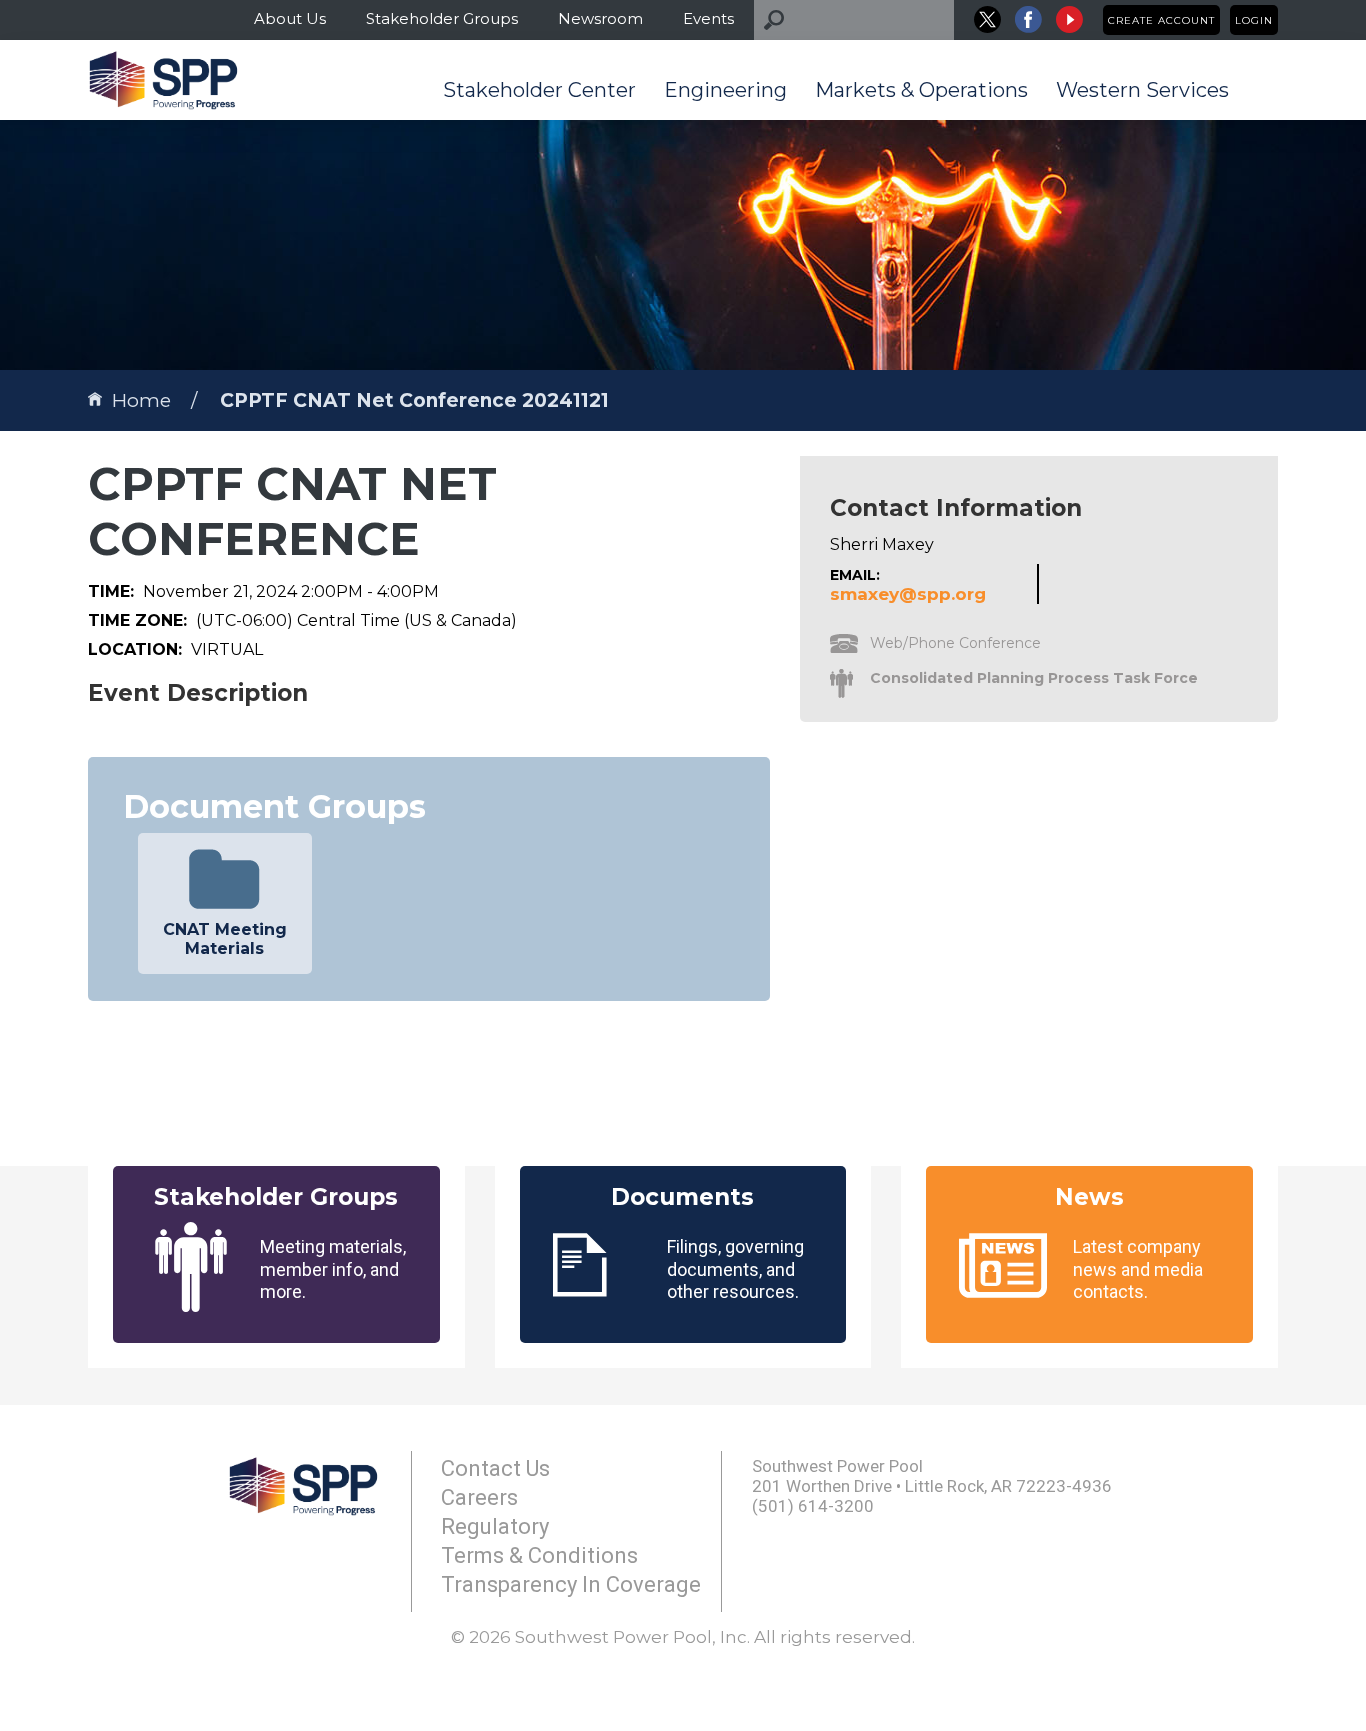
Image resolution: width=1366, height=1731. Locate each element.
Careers (479, 1497)
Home (141, 400)
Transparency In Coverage (571, 1584)
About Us (290, 18)
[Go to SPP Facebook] (1028, 19)
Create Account (1161, 20)
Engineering (725, 90)
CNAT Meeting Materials (225, 939)
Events (708, 18)
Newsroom (600, 18)
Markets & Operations (921, 90)
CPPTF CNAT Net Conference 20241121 (414, 400)
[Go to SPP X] (987, 19)
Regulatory (495, 1526)
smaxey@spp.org (908, 594)
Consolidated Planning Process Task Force (1034, 678)
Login (1254, 20)
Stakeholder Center (539, 90)
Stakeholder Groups (442, 18)
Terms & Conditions (539, 1555)
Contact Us (495, 1468)
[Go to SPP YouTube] (1069, 19)
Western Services (1142, 90)
